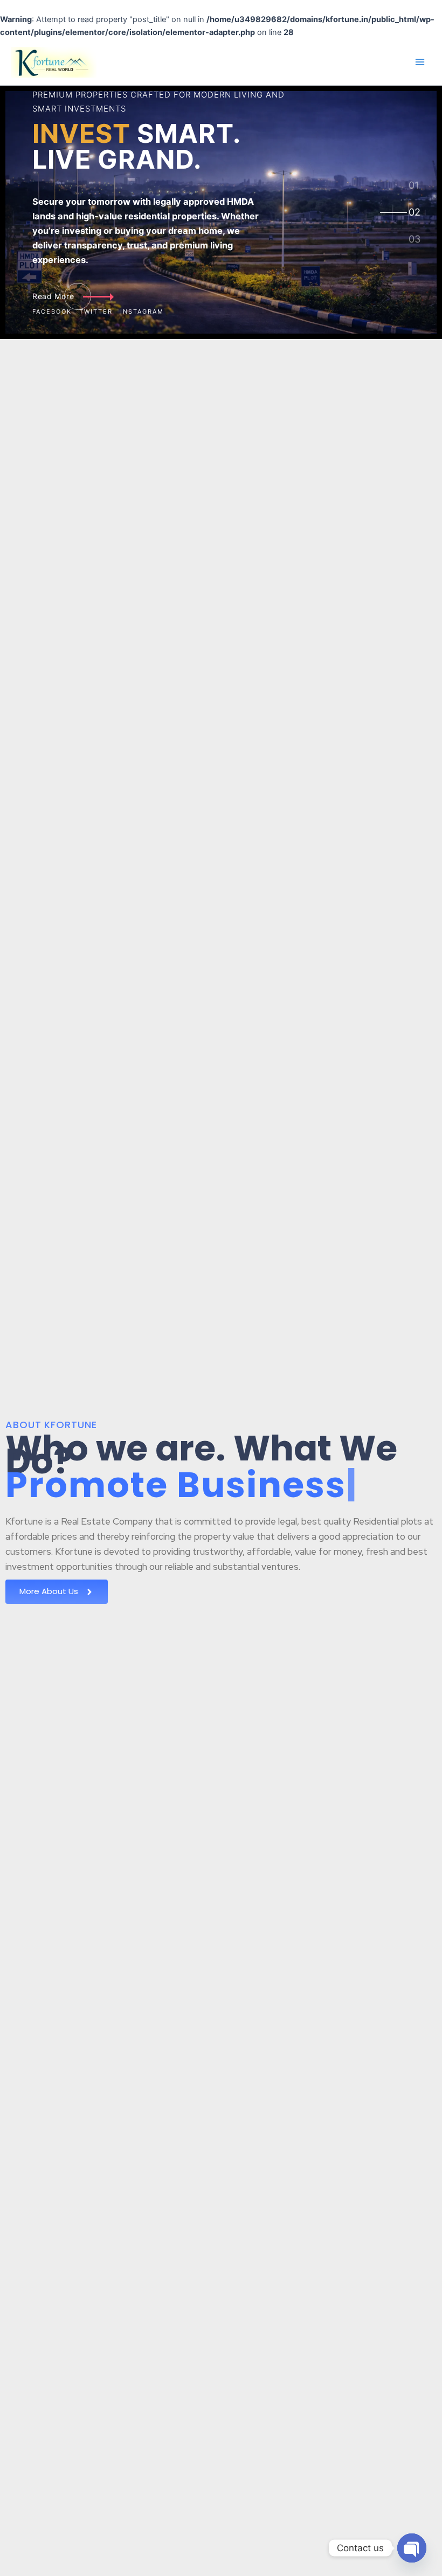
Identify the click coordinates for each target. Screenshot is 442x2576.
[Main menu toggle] (420, 62)
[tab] (414, 185)
